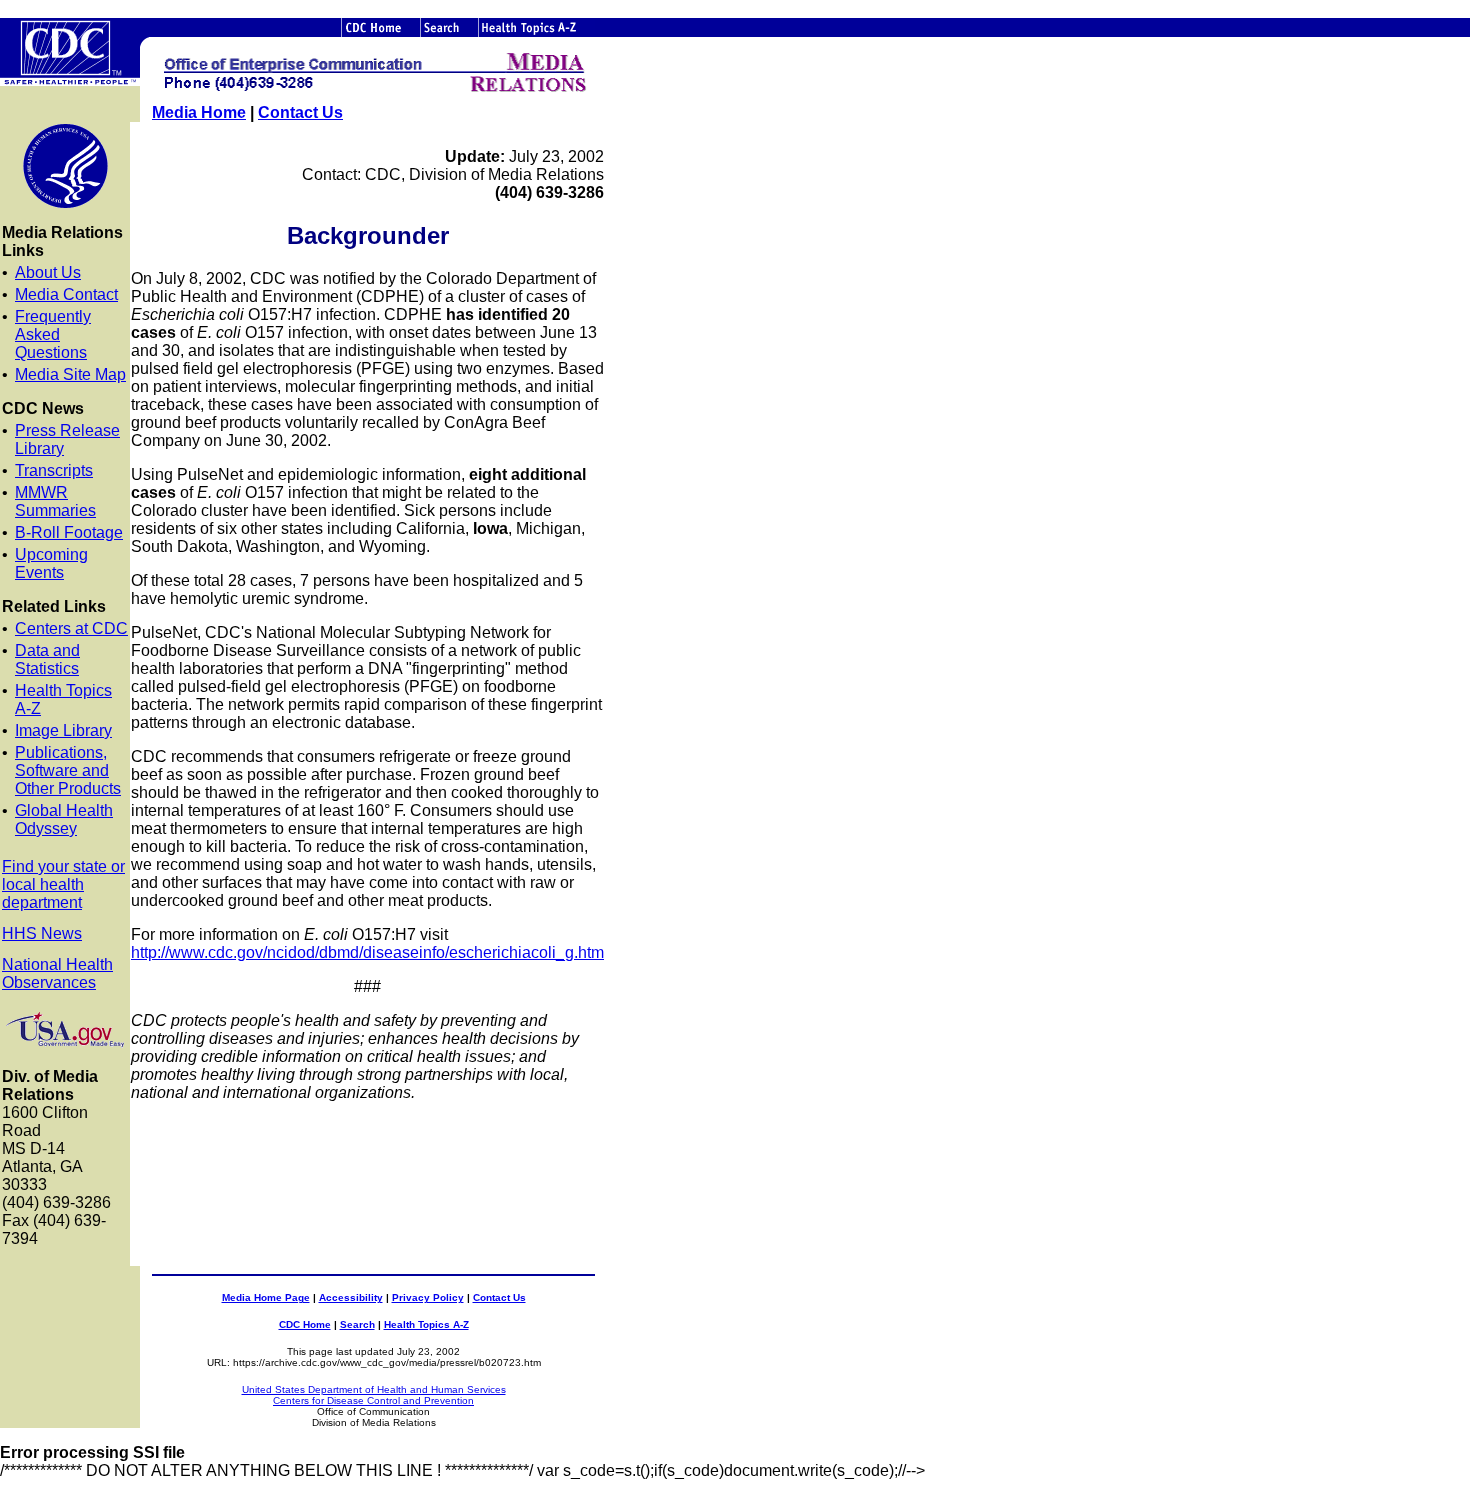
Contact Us (300, 112)
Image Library (63, 730)
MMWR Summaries (55, 501)
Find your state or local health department (63, 884)
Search (357, 1324)
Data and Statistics (47, 659)
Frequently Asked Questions (53, 334)
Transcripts (54, 470)
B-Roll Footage (69, 532)
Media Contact (66, 294)
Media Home (199, 112)
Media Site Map (70, 374)
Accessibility (351, 1297)
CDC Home (305, 1324)
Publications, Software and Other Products (68, 770)
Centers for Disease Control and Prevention (373, 1400)
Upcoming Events (51, 563)
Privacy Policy (428, 1297)
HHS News (42, 933)
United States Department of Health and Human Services (374, 1389)
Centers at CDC (71, 628)
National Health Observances (57, 973)
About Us (48, 272)
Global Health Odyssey (64, 819)
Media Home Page (266, 1297)
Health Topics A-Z (426, 1324)
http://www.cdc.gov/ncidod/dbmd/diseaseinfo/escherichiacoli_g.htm (367, 952)
